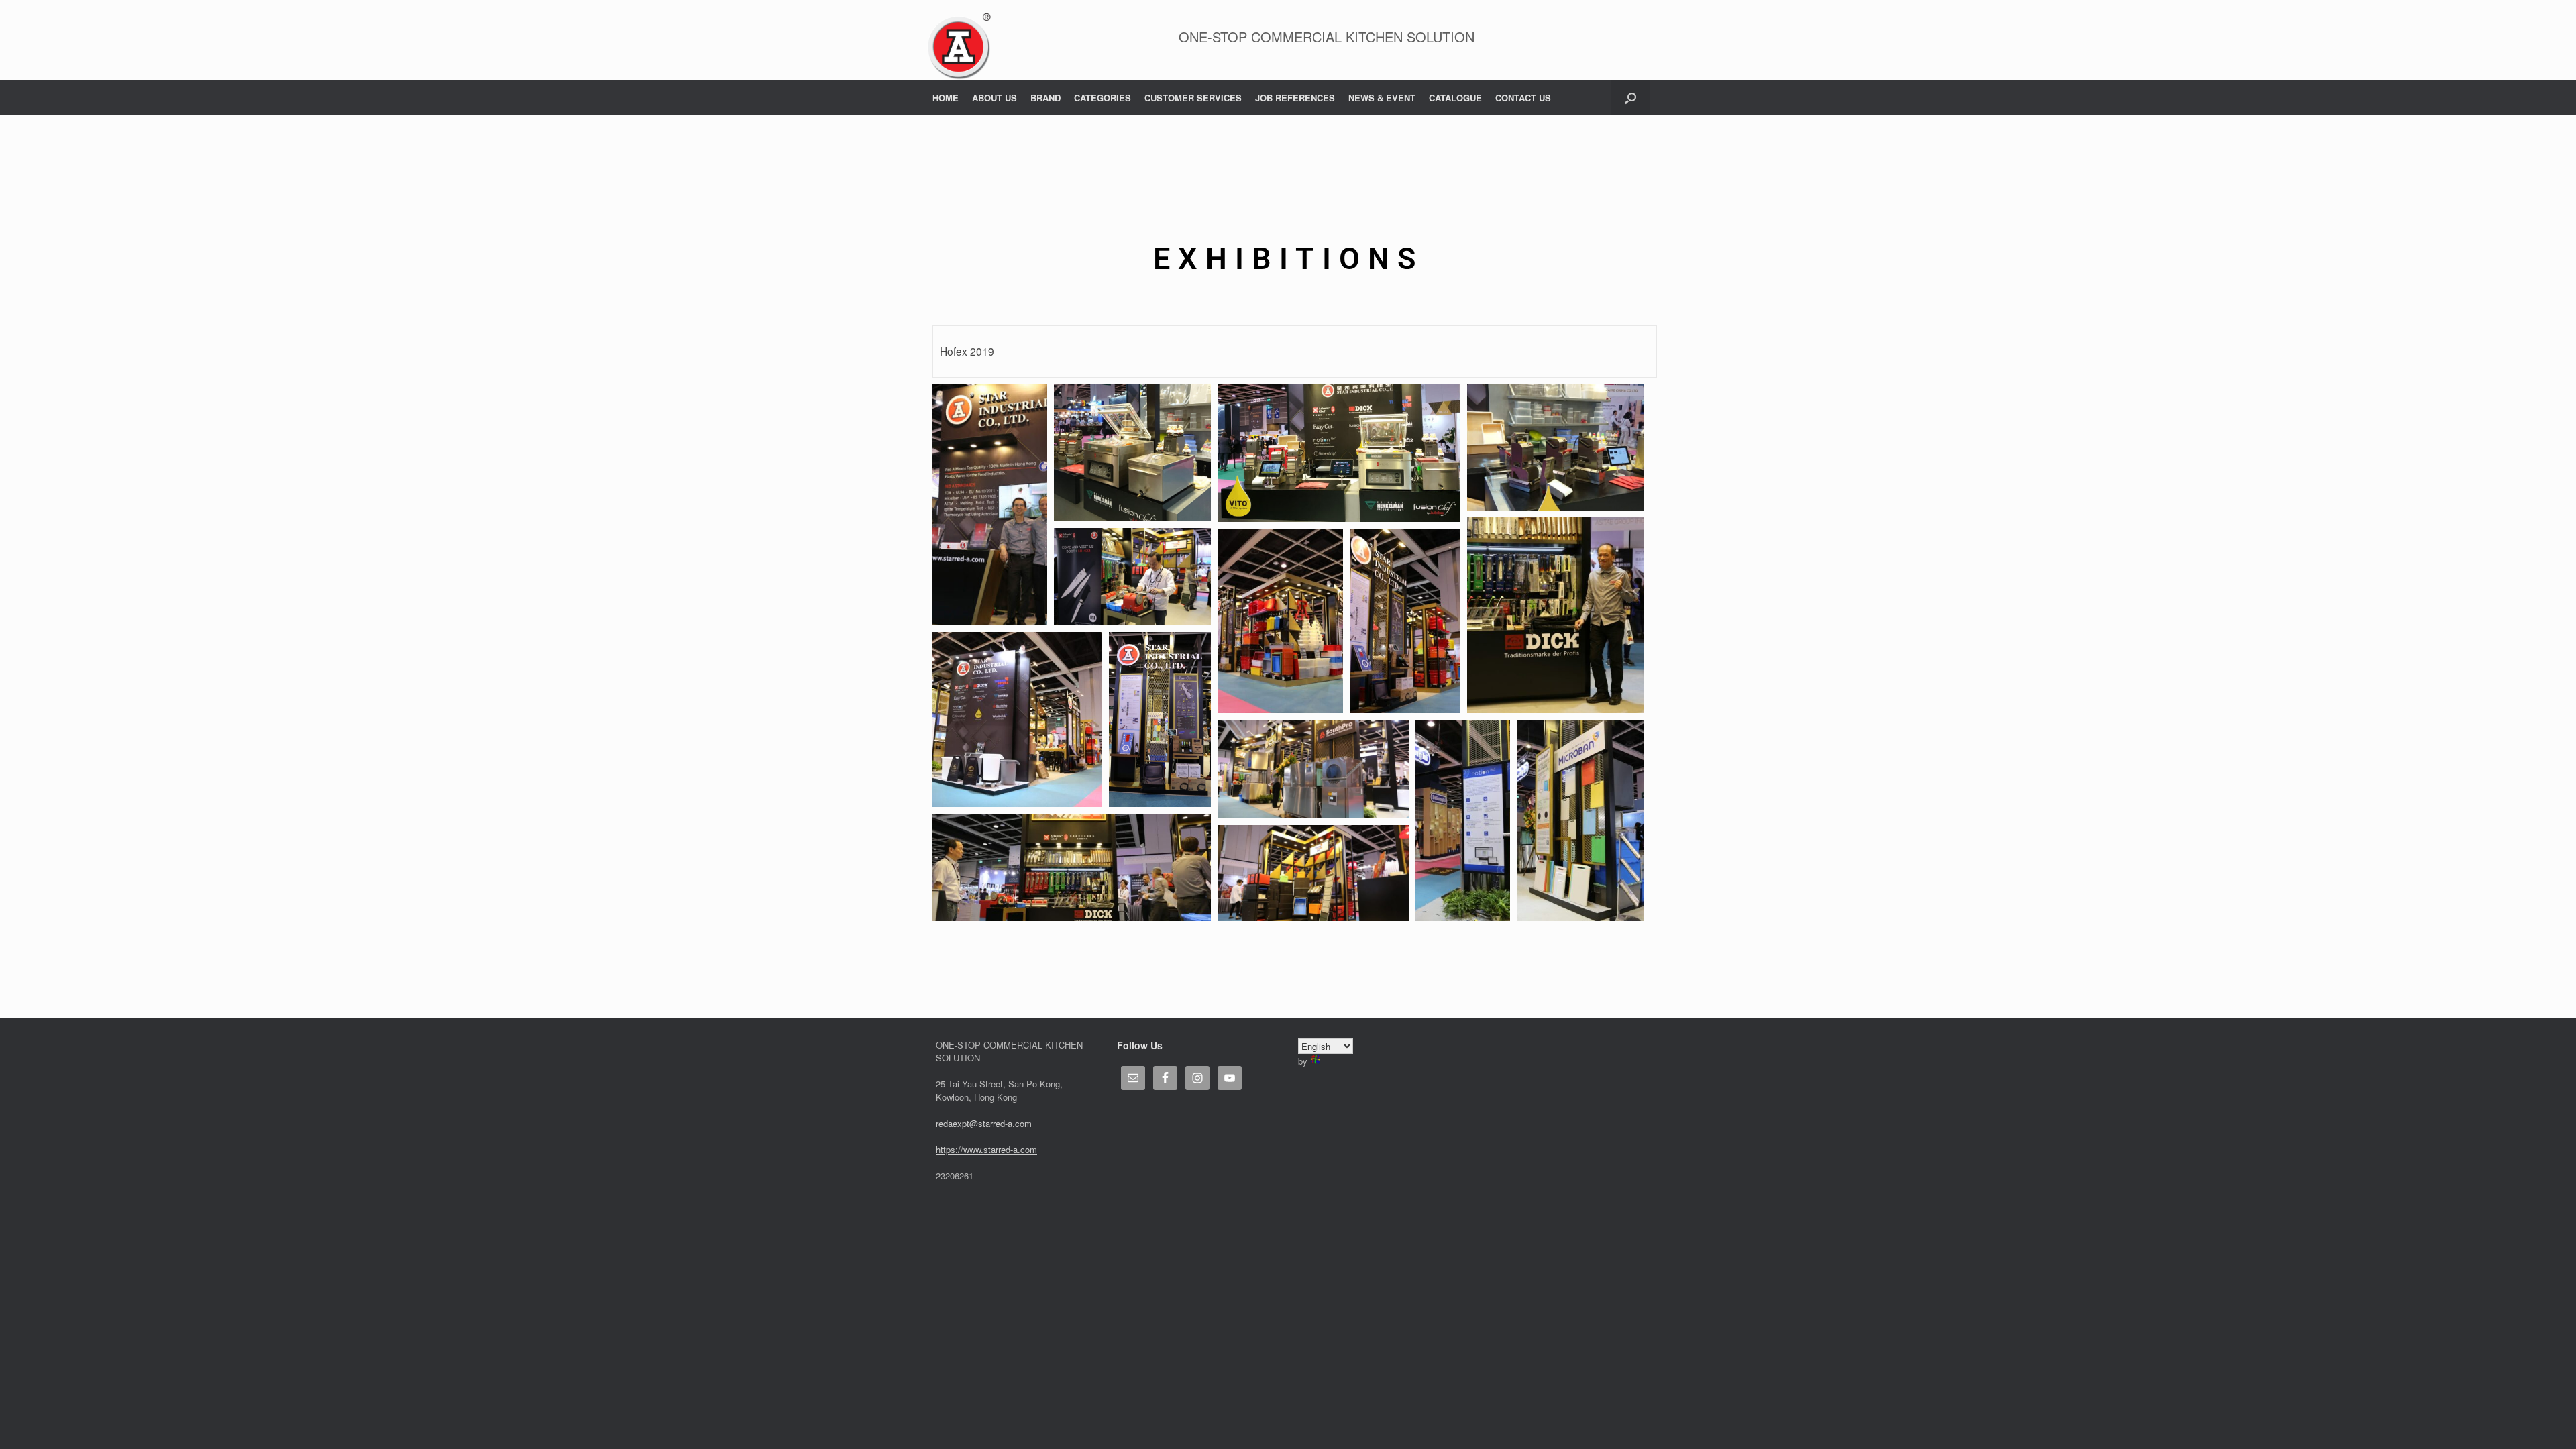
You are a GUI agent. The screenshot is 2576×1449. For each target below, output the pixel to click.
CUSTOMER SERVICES (1193, 98)
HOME (946, 98)
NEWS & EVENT (1382, 98)
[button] (1630, 98)
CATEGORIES (1103, 98)
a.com (1025, 1149)
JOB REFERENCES (1295, 98)
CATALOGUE (1455, 98)
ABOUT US (995, 98)
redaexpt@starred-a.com (984, 1123)
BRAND (1045, 98)
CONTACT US (1523, 98)
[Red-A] (959, 47)
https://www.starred (973, 1149)
